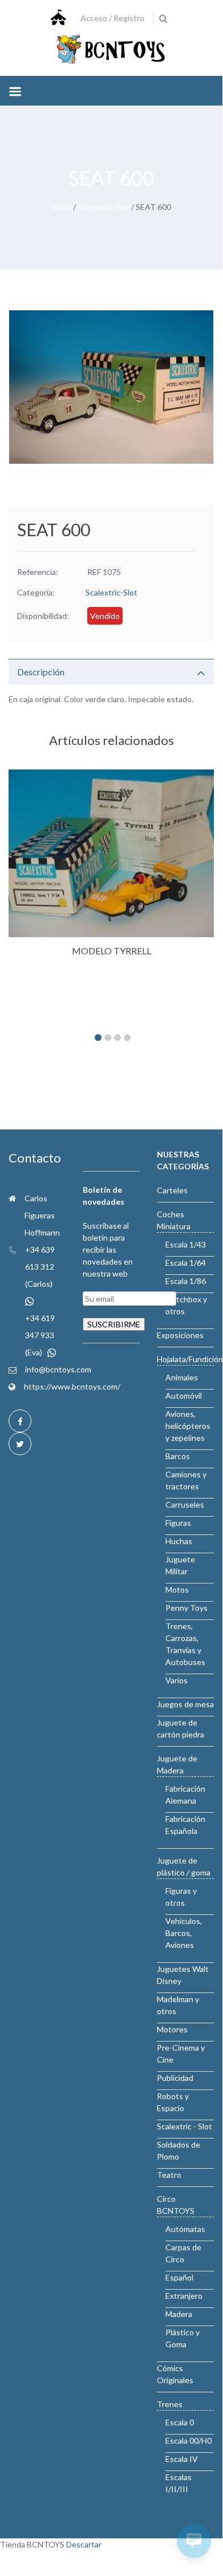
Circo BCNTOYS (176, 2205)
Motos (177, 1589)
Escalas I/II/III (179, 2483)
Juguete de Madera (177, 1764)
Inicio (62, 207)
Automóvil (184, 1396)
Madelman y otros (178, 2005)
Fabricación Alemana (185, 1795)
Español (179, 2277)
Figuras (178, 1523)
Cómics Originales (175, 2374)
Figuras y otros (181, 1897)
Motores (172, 2029)
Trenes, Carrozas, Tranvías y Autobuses (185, 1644)
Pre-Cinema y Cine (181, 2053)
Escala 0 (180, 2422)
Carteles (172, 1190)
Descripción (41, 672)
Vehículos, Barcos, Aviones (184, 1933)
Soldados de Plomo (179, 2150)
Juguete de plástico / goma (184, 1866)
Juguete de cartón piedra (181, 1728)
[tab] (111, 672)
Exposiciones (180, 1335)
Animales (182, 1377)
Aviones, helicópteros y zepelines (188, 1426)
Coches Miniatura (174, 1220)
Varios (177, 1680)
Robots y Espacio (173, 2102)
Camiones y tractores (186, 1480)
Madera (179, 2314)
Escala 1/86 (186, 1281)
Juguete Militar (180, 1565)
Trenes (170, 2404)
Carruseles (185, 1504)
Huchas (179, 1541)
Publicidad (175, 2078)
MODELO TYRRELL (112, 951)
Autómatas (185, 2229)
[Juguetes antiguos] (111, 50)
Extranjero (184, 2296)
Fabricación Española (185, 1825)
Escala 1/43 (186, 1244)
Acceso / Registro (112, 18)
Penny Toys (186, 1608)
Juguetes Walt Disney (183, 1975)
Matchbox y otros (186, 1305)
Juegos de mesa (185, 1704)
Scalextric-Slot (104, 207)
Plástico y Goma (183, 2338)
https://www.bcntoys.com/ (72, 1386)
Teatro (169, 2175)
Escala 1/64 (186, 1263)
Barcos (178, 1456)
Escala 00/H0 (188, 2441)
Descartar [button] (84, 2544)
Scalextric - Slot (185, 2126)
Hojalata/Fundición (190, 1359)
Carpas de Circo (183, 2253)
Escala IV (182, 2459)
